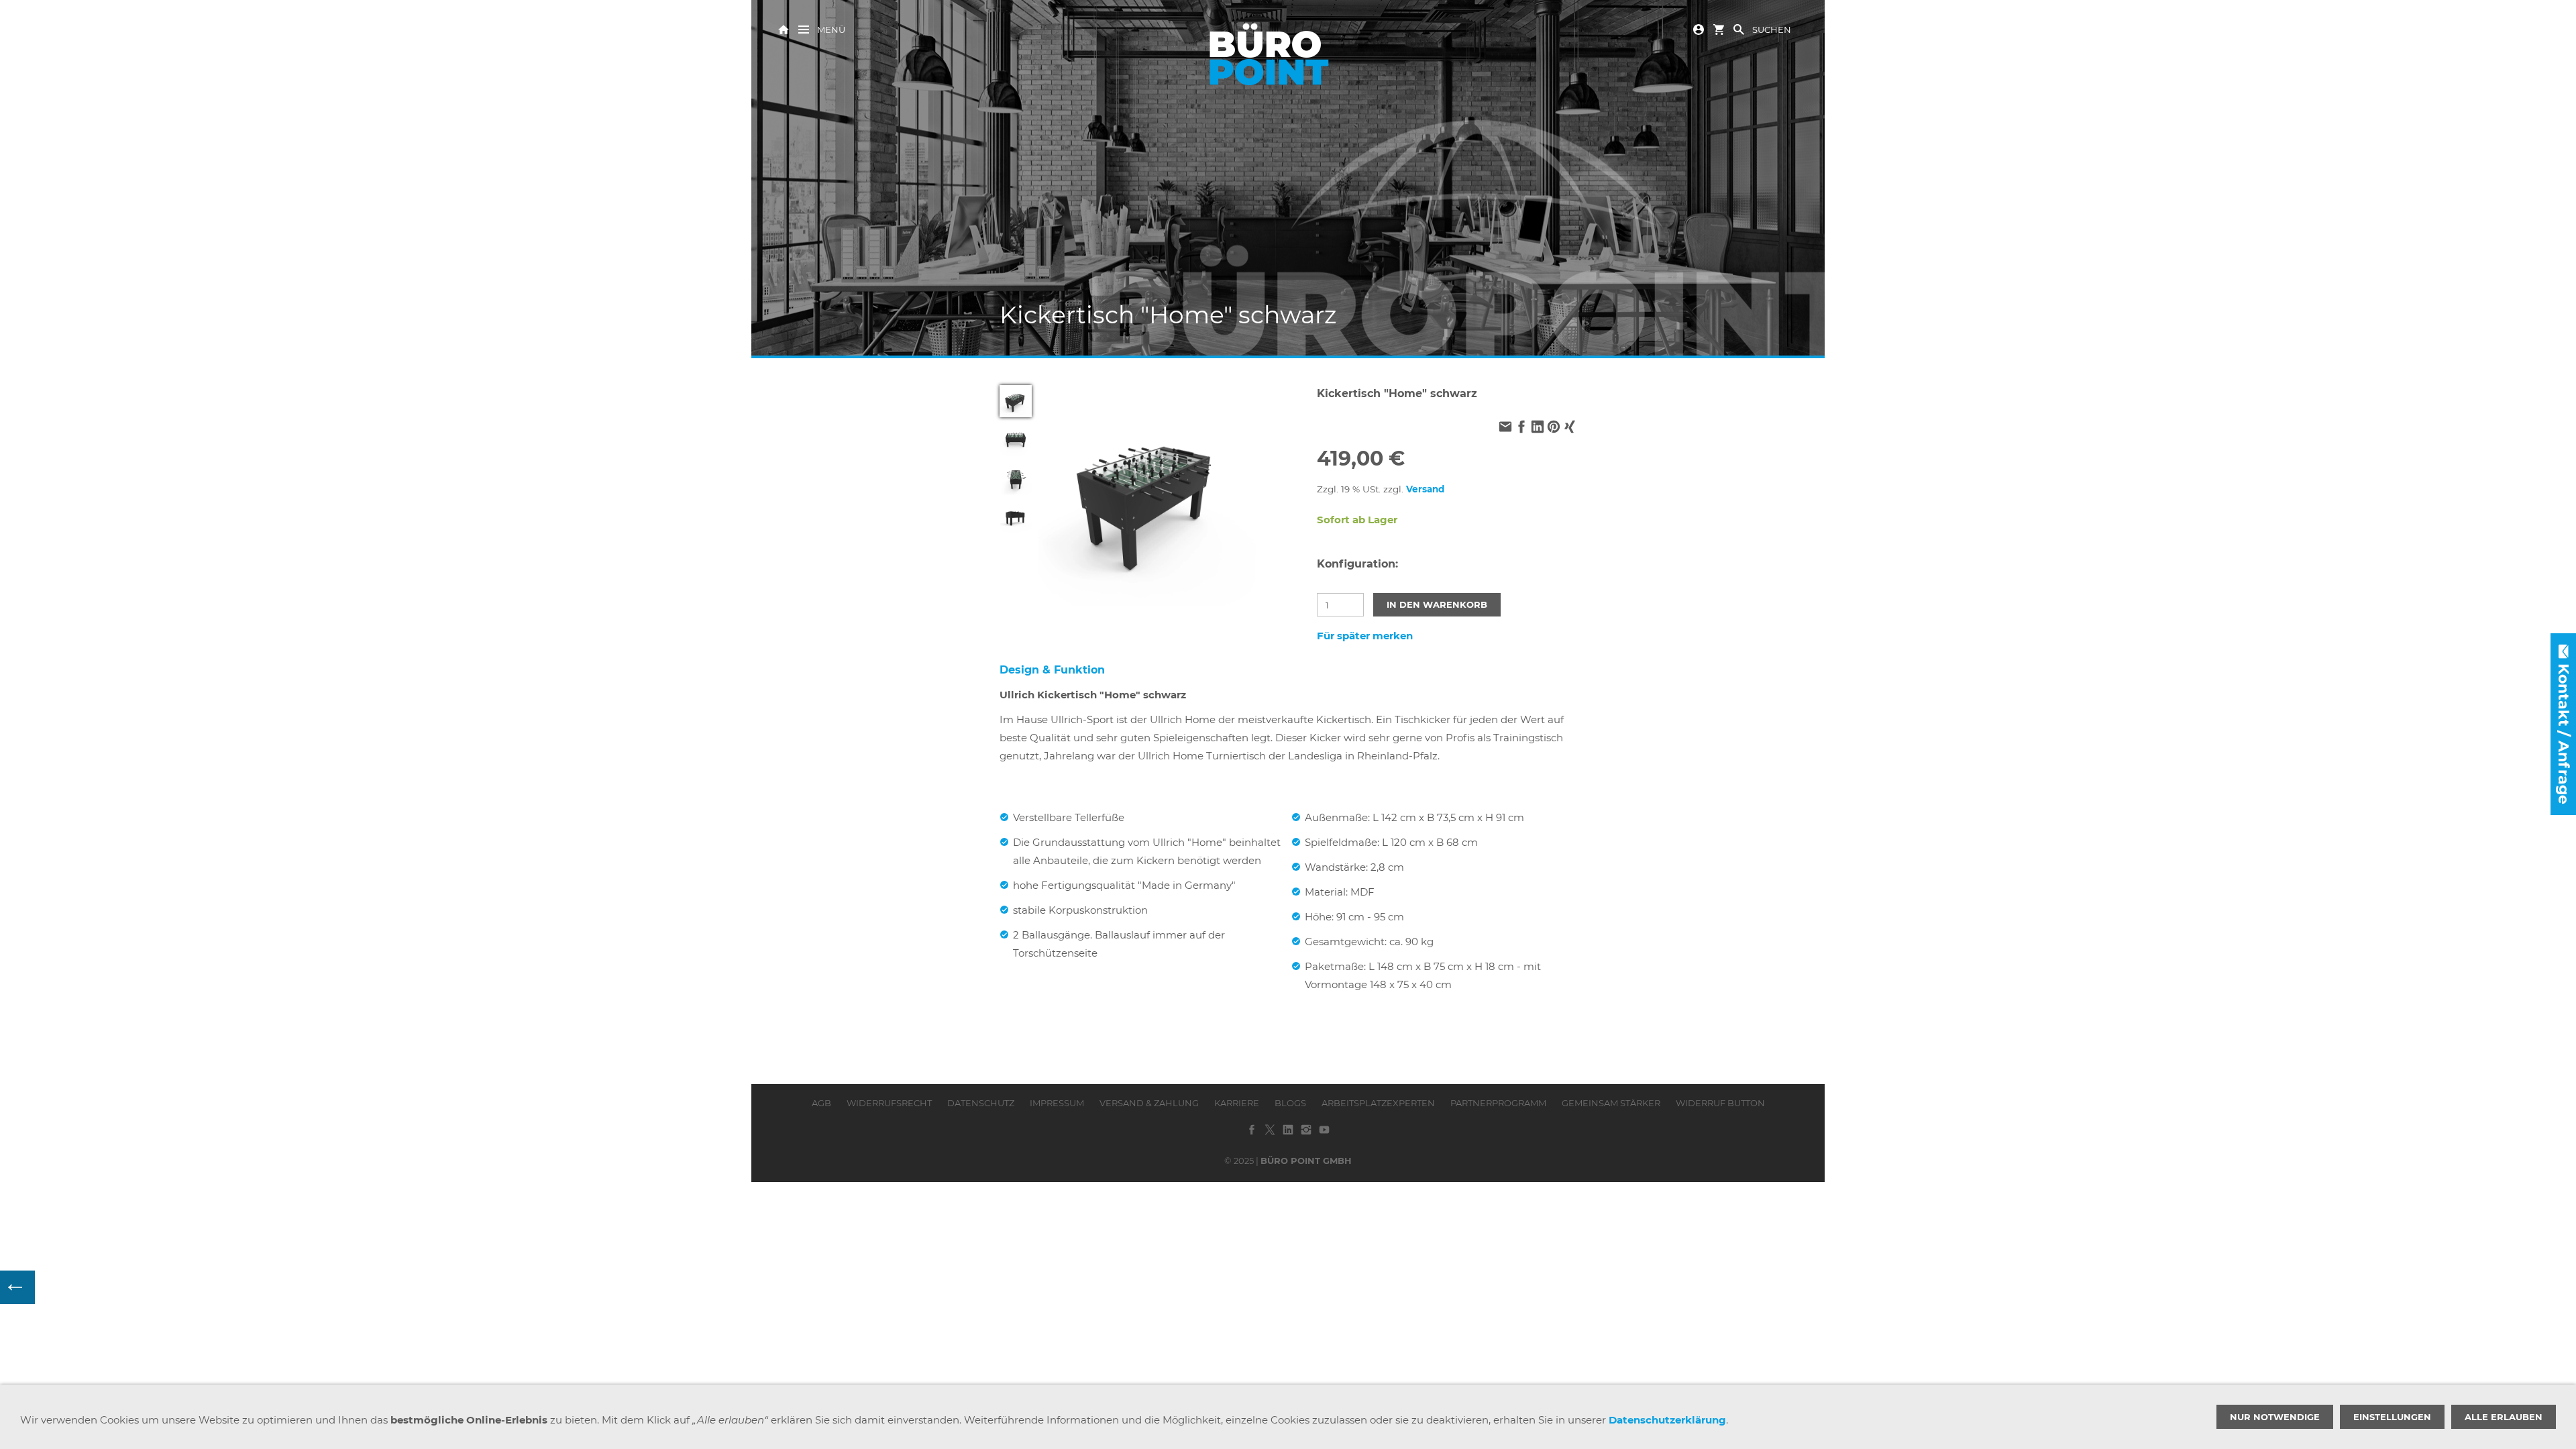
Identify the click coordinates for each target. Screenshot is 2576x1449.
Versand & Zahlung (1149, 1103)
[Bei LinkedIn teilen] (1538, 428)
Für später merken (1365, 636)
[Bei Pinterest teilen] (1554, 428)
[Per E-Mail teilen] (1505, 428)
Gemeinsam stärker (1611, 1103)
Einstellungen (2392, 1417)
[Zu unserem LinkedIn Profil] (1288, 1134)
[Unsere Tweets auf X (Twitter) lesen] (1270, 1134)
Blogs (1290, 1103)
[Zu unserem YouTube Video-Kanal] (1324, 1134)
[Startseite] (784, 29)
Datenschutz (981, 1103)
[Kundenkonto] (1699, 29)
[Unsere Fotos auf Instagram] (1306, 1134)
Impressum (1057, 1103)
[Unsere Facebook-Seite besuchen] (1252, 1134)
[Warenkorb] (1719, 29)
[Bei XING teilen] (1570, 428)
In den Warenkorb (1437, 604)
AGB (821, 1103)
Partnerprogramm (1498, 1103)
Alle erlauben (2504, 1417)
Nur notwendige (2275, 1417)
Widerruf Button (1720, 1103)
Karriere (1237, 1103)
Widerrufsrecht (889, 1103)
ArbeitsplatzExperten (1378, 1103)
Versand (1425, 489)
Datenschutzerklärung (1667, 1420)
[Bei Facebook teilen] (1521, 428)
